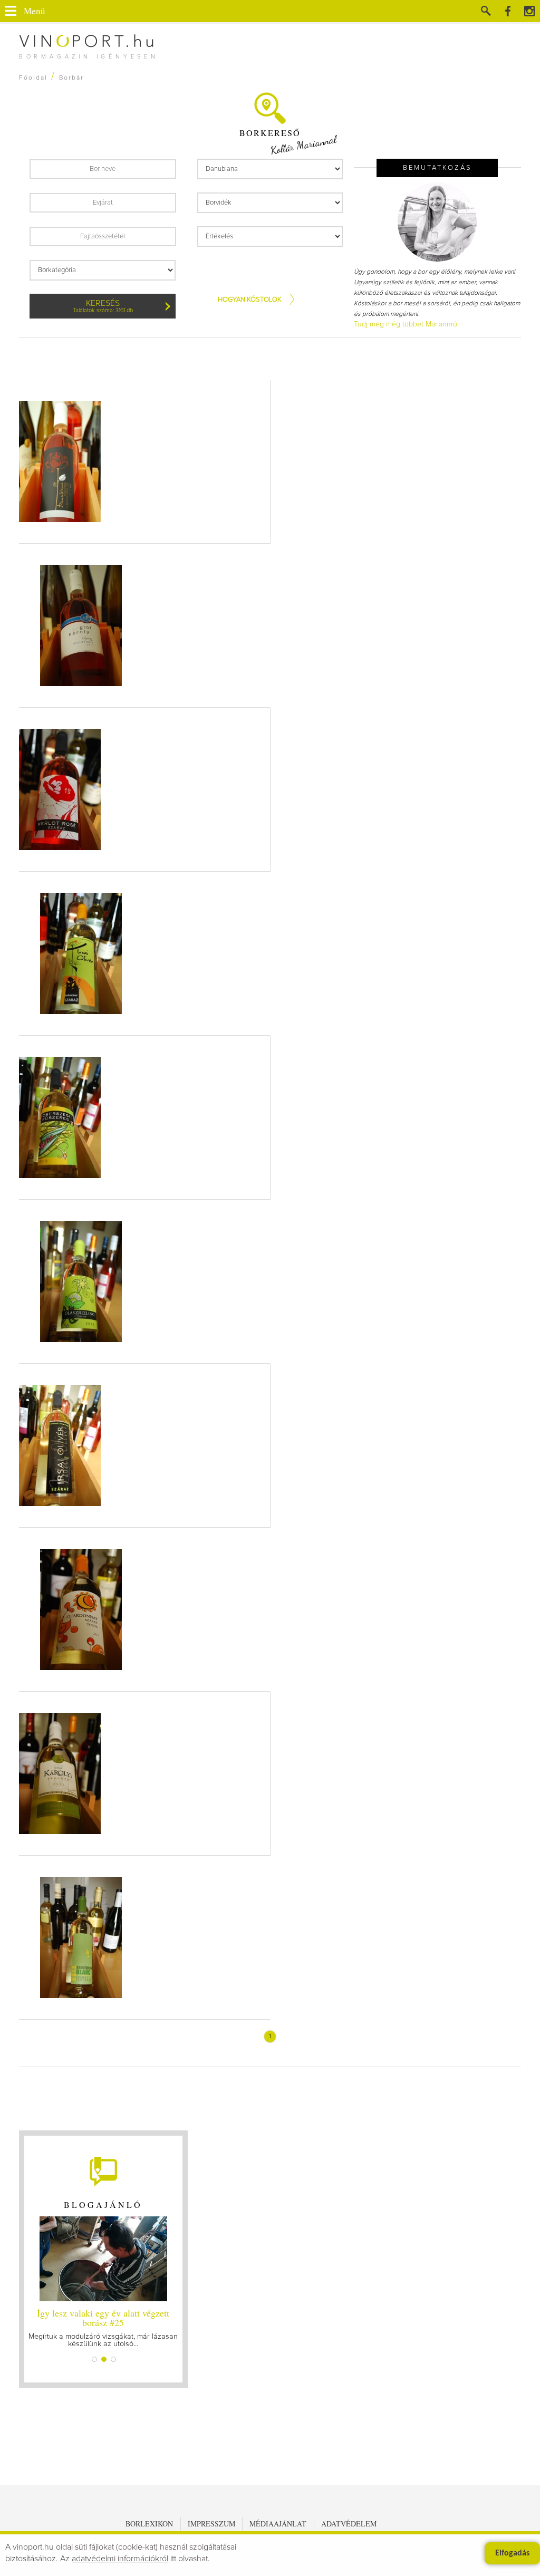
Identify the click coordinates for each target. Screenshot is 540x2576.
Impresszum (211, 2524)
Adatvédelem (349, 2524)
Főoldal (33, 78)
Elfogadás (512, 2553)
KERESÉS (103, 306)
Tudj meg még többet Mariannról (406, 324)
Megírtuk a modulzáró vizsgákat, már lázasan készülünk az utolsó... (103, 2327)
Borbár (71, 78)
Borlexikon (149, 2524)
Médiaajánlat (278, 2524)
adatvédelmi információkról (120, 2559)
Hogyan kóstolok (250, 300)
